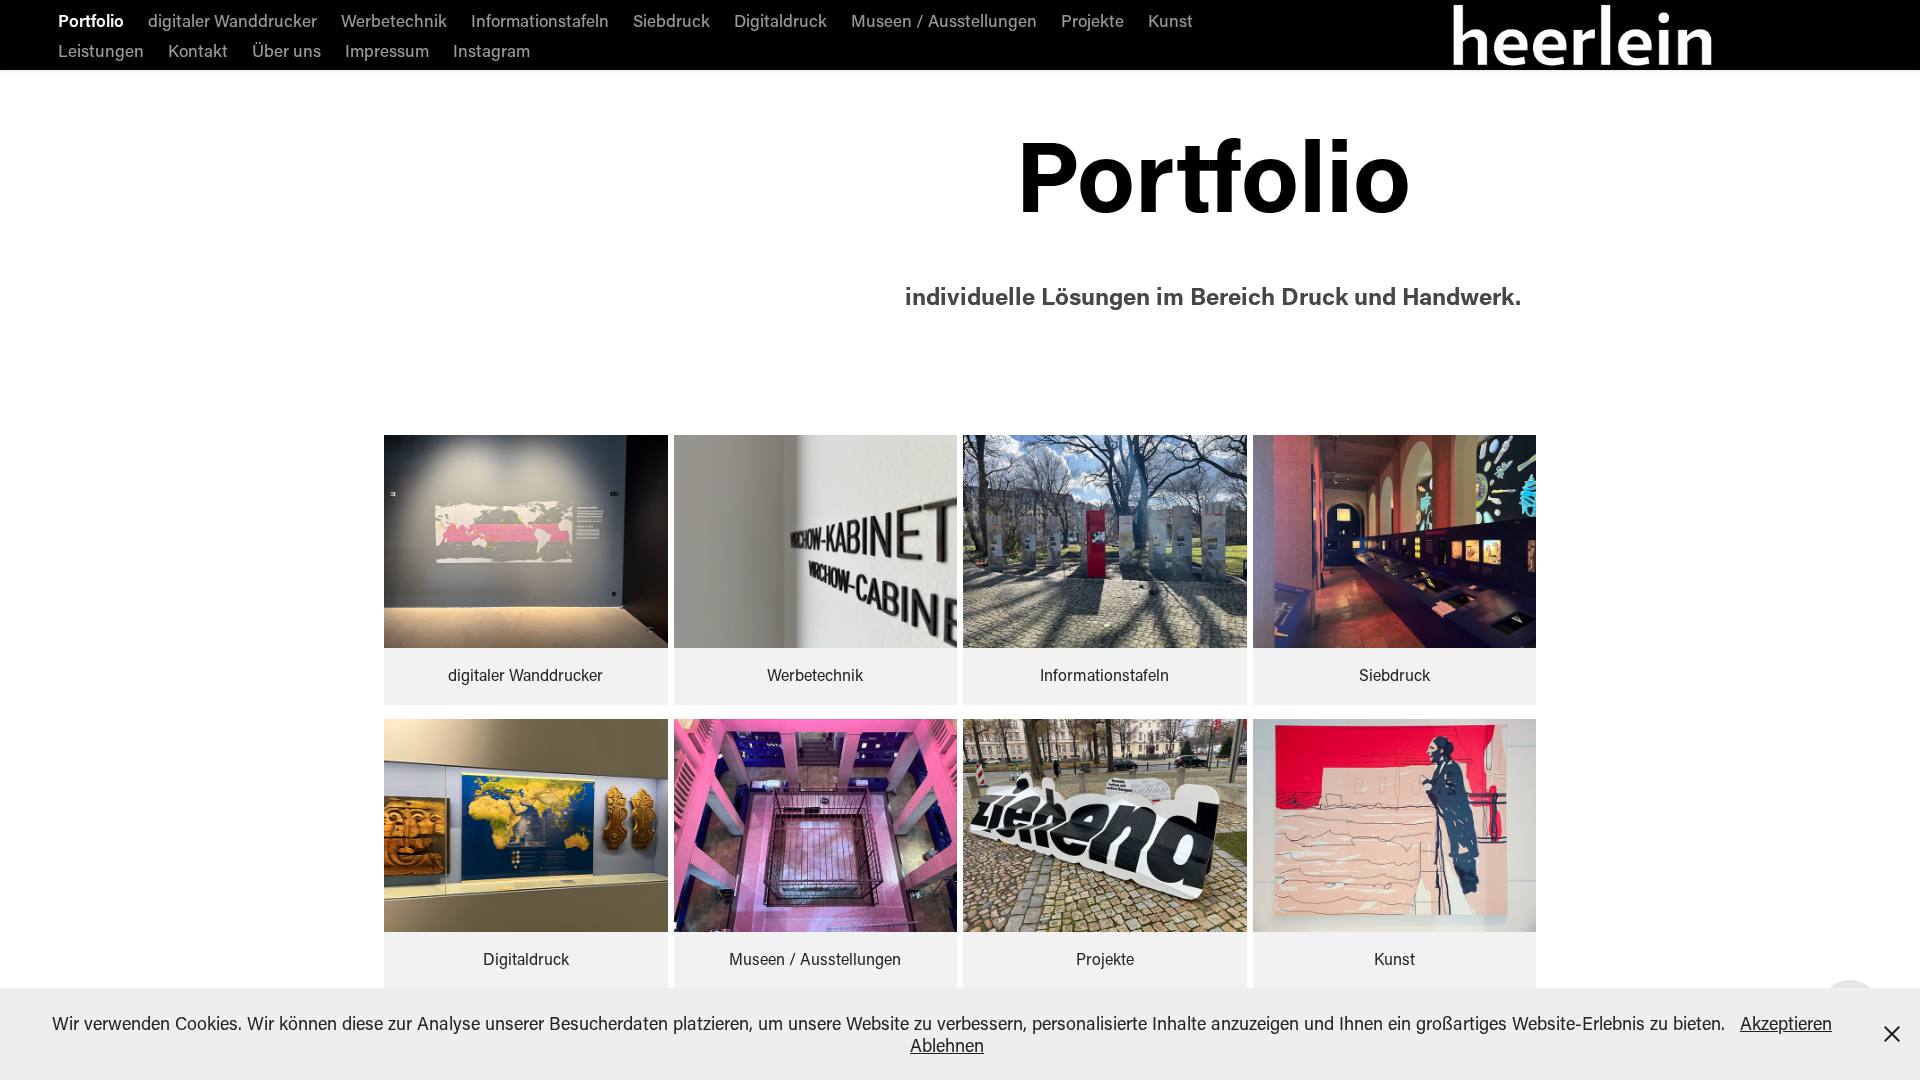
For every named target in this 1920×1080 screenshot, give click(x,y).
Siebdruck (671, 20)
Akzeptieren (1786, 1023)
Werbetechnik (394, 20)
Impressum (387, 50)
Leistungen (101, 50)
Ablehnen (947, 1045)
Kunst (1170, 20)
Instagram (491, 50)
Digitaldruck (780, 20)
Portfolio (91, 20)
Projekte (1092, 20)
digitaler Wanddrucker (232, 20)
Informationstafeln (540, 20)
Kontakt (198, 50)
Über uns (286, 50)
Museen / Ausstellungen (944, 20)
